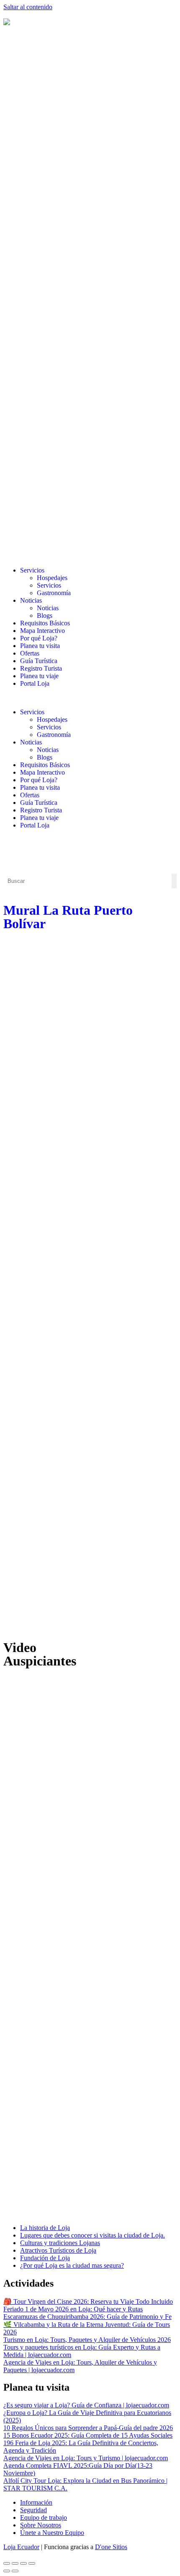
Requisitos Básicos (45, 623)
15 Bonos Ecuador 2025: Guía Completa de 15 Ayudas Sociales (88, 2435)
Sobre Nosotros (41, 2525)
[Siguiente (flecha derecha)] (15, 2571)
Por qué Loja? (39, 638)
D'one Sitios (111, 2547)
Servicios (32, 570)
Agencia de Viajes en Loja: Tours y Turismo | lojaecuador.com (86, 2458)
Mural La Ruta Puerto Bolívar (68, 917)
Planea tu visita (40, 646)
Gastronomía (54, 593)
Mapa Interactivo (42, 631)
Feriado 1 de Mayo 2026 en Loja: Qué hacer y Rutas (73, 2309)
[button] (90, 698)
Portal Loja (35, 683)
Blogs (45, 615)
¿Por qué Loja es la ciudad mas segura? (72, 2265)
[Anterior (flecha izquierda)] (7, 2571)
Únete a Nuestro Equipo (52, 2533)
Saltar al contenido (28, 7)
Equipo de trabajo (44, 2517)
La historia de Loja (45, 2228)
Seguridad (33, 2510)
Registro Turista (41, 668)
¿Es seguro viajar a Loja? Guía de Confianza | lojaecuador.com (86, 2405)
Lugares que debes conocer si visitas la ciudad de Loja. (93, 2235)
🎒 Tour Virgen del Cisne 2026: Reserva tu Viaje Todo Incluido (88, 2301)
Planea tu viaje (39, 676)
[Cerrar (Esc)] (32, 2563)
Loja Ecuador (21, 2547)
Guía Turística (39, 661)
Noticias (31, 600)
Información (36, 2502)
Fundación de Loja (45, 2258)
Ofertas (30, 653)
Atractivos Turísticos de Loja (58, 2250)
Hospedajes (52, 578)
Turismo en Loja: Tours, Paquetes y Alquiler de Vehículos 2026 (87, 2340)
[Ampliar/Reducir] (7, 2563)
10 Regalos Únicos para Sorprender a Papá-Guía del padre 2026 (88, 2428)
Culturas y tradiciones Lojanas (60, 2243)
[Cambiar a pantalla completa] (15, 2563)
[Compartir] (23, 2563)
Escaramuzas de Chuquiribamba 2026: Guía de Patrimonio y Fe (87, 2317)
